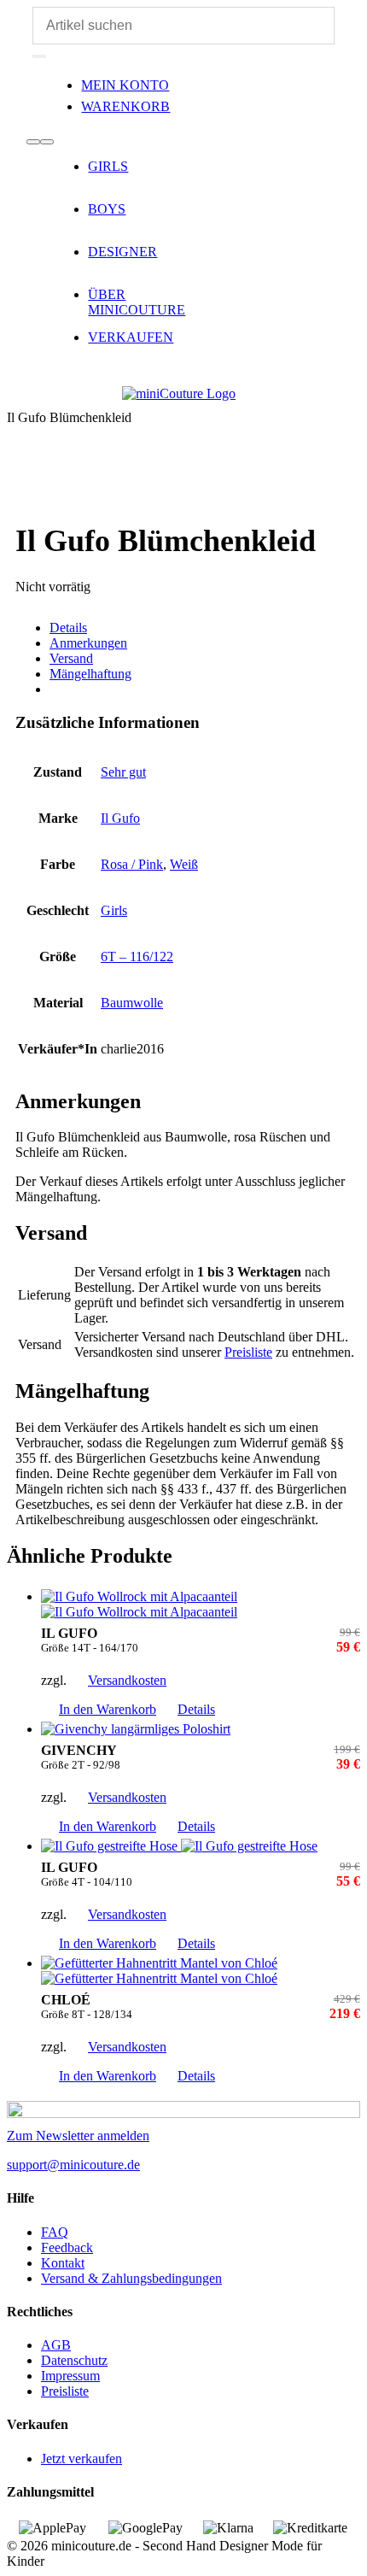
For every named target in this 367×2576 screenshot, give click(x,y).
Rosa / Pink (132, 864)
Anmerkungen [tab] (88, 643)
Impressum (70, 2376)
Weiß (184, 864)
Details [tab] (68, 628)
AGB (56, 2345)
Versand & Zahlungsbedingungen (131, 2278)
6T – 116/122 (137, 956)
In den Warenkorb (108, 1709)
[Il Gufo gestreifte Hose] (201, 1846)
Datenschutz (74, 2360)
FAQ (55, 2232)
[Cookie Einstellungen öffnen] (31, 2554)
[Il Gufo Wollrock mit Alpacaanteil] (201, 1605)
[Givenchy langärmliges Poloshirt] (201, 1729)
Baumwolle (132, 1003)
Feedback (67, 2247)
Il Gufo (120, 818)
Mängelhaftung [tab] (90, 674)
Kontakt (63, 2263)
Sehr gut (123, 772)
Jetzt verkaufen (82, 2459)
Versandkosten (127, 1680)
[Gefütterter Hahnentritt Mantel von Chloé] (201, 1971)
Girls (114, 910)
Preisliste (248, 1352)
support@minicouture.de (73, 2165)
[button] (16, 16)
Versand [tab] (71, 658)
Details (196, 1709)
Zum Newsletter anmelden (78, 2136)
